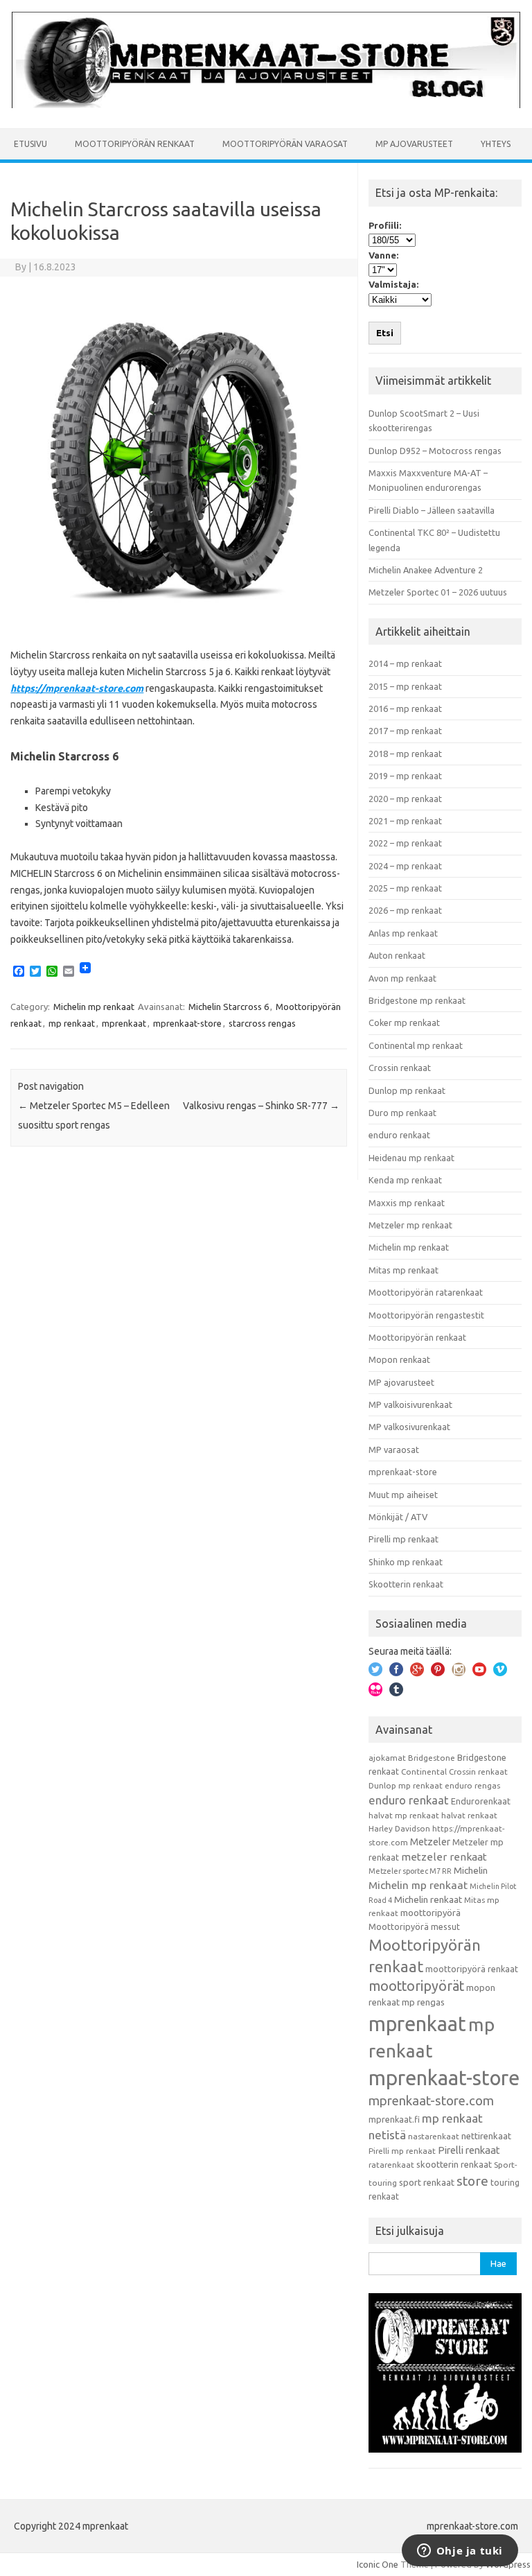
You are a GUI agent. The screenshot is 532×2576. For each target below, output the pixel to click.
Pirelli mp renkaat (404, 1539)
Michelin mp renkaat (94, 1007)
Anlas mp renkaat (403, 933)
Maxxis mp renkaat (407, 1203)
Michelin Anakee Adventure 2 (426, 570)
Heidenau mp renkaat (411, 1158)
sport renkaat (427, 2182)
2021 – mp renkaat (405, 821)
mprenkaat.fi (394, 2119)
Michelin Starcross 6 (229, 1007)
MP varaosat (394, 1450)
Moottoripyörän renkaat (135, 144)
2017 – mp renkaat (405, 731)
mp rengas (423, 2002)
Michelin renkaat (428, 1899)
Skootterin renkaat (406, 1584)
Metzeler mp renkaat (410, 1225)
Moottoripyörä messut (414, 1926)
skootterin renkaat (454, 2164)
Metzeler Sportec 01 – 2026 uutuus (438, 592)
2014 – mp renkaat (405, 663)
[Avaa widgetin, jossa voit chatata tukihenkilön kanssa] (460, 2552)
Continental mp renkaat (416, 1045)
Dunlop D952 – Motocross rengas (435, 451)
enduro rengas (472, 1785)
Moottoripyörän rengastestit (426, 1315)
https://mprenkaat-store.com (77, 688)
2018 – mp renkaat (405, 754)
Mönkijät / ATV (398, 1517)
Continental (424, 1772)
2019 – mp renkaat (405, 776)
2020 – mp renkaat (405, 799)
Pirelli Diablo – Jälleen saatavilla (432, 510)
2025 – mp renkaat (405, 888)
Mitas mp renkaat (404, 1270)
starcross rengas (262, 1023)
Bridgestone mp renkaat (417, 1000)
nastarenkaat (434, 2136)
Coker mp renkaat (404, 1022)
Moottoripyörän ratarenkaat (426, 1292)
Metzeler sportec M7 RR (410, 1871)
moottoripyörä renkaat (472, 1969)
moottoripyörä (431, 1913)
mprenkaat (124, 1023)
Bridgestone (432, 1758)
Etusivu (30, 144)
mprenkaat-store (187, 1023)
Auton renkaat (397, 955)
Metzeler (430, 1842)
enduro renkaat (399, 1135)
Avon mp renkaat (402, 978)
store (472, 2181)
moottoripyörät (416, 1986)
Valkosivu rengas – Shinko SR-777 (261, 1106)
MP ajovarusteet (414, 144)
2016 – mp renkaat (405, 708)
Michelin (471, 1870)
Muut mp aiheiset (403, 1495)
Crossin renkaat (400, 1068)
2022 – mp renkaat (405, 843)
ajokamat (387, 1758)
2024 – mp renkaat (405, 866)
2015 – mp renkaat (405, 686)
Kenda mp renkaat (405, 1180)
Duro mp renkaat (402, 1113)
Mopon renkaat (399, 1359)
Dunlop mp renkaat (407, 1090)
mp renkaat (72, 1023)
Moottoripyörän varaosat (285, 144)
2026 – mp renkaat (405, 910)
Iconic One (378, 2564)
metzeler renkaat (444, 1857)
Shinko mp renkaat (406, 1562)
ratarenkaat (391, 2165)
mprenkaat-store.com (431, 2101)
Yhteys (496, 144)
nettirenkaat (486, 2136)
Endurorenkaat (481, 1801)
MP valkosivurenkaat (409, 1427)
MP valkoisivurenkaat (410, 1404)
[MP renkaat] (266, 105)
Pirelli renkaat (469, 2150)
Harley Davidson (399, 1828)
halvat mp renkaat (404, 1815)
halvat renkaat (469, 1815)
